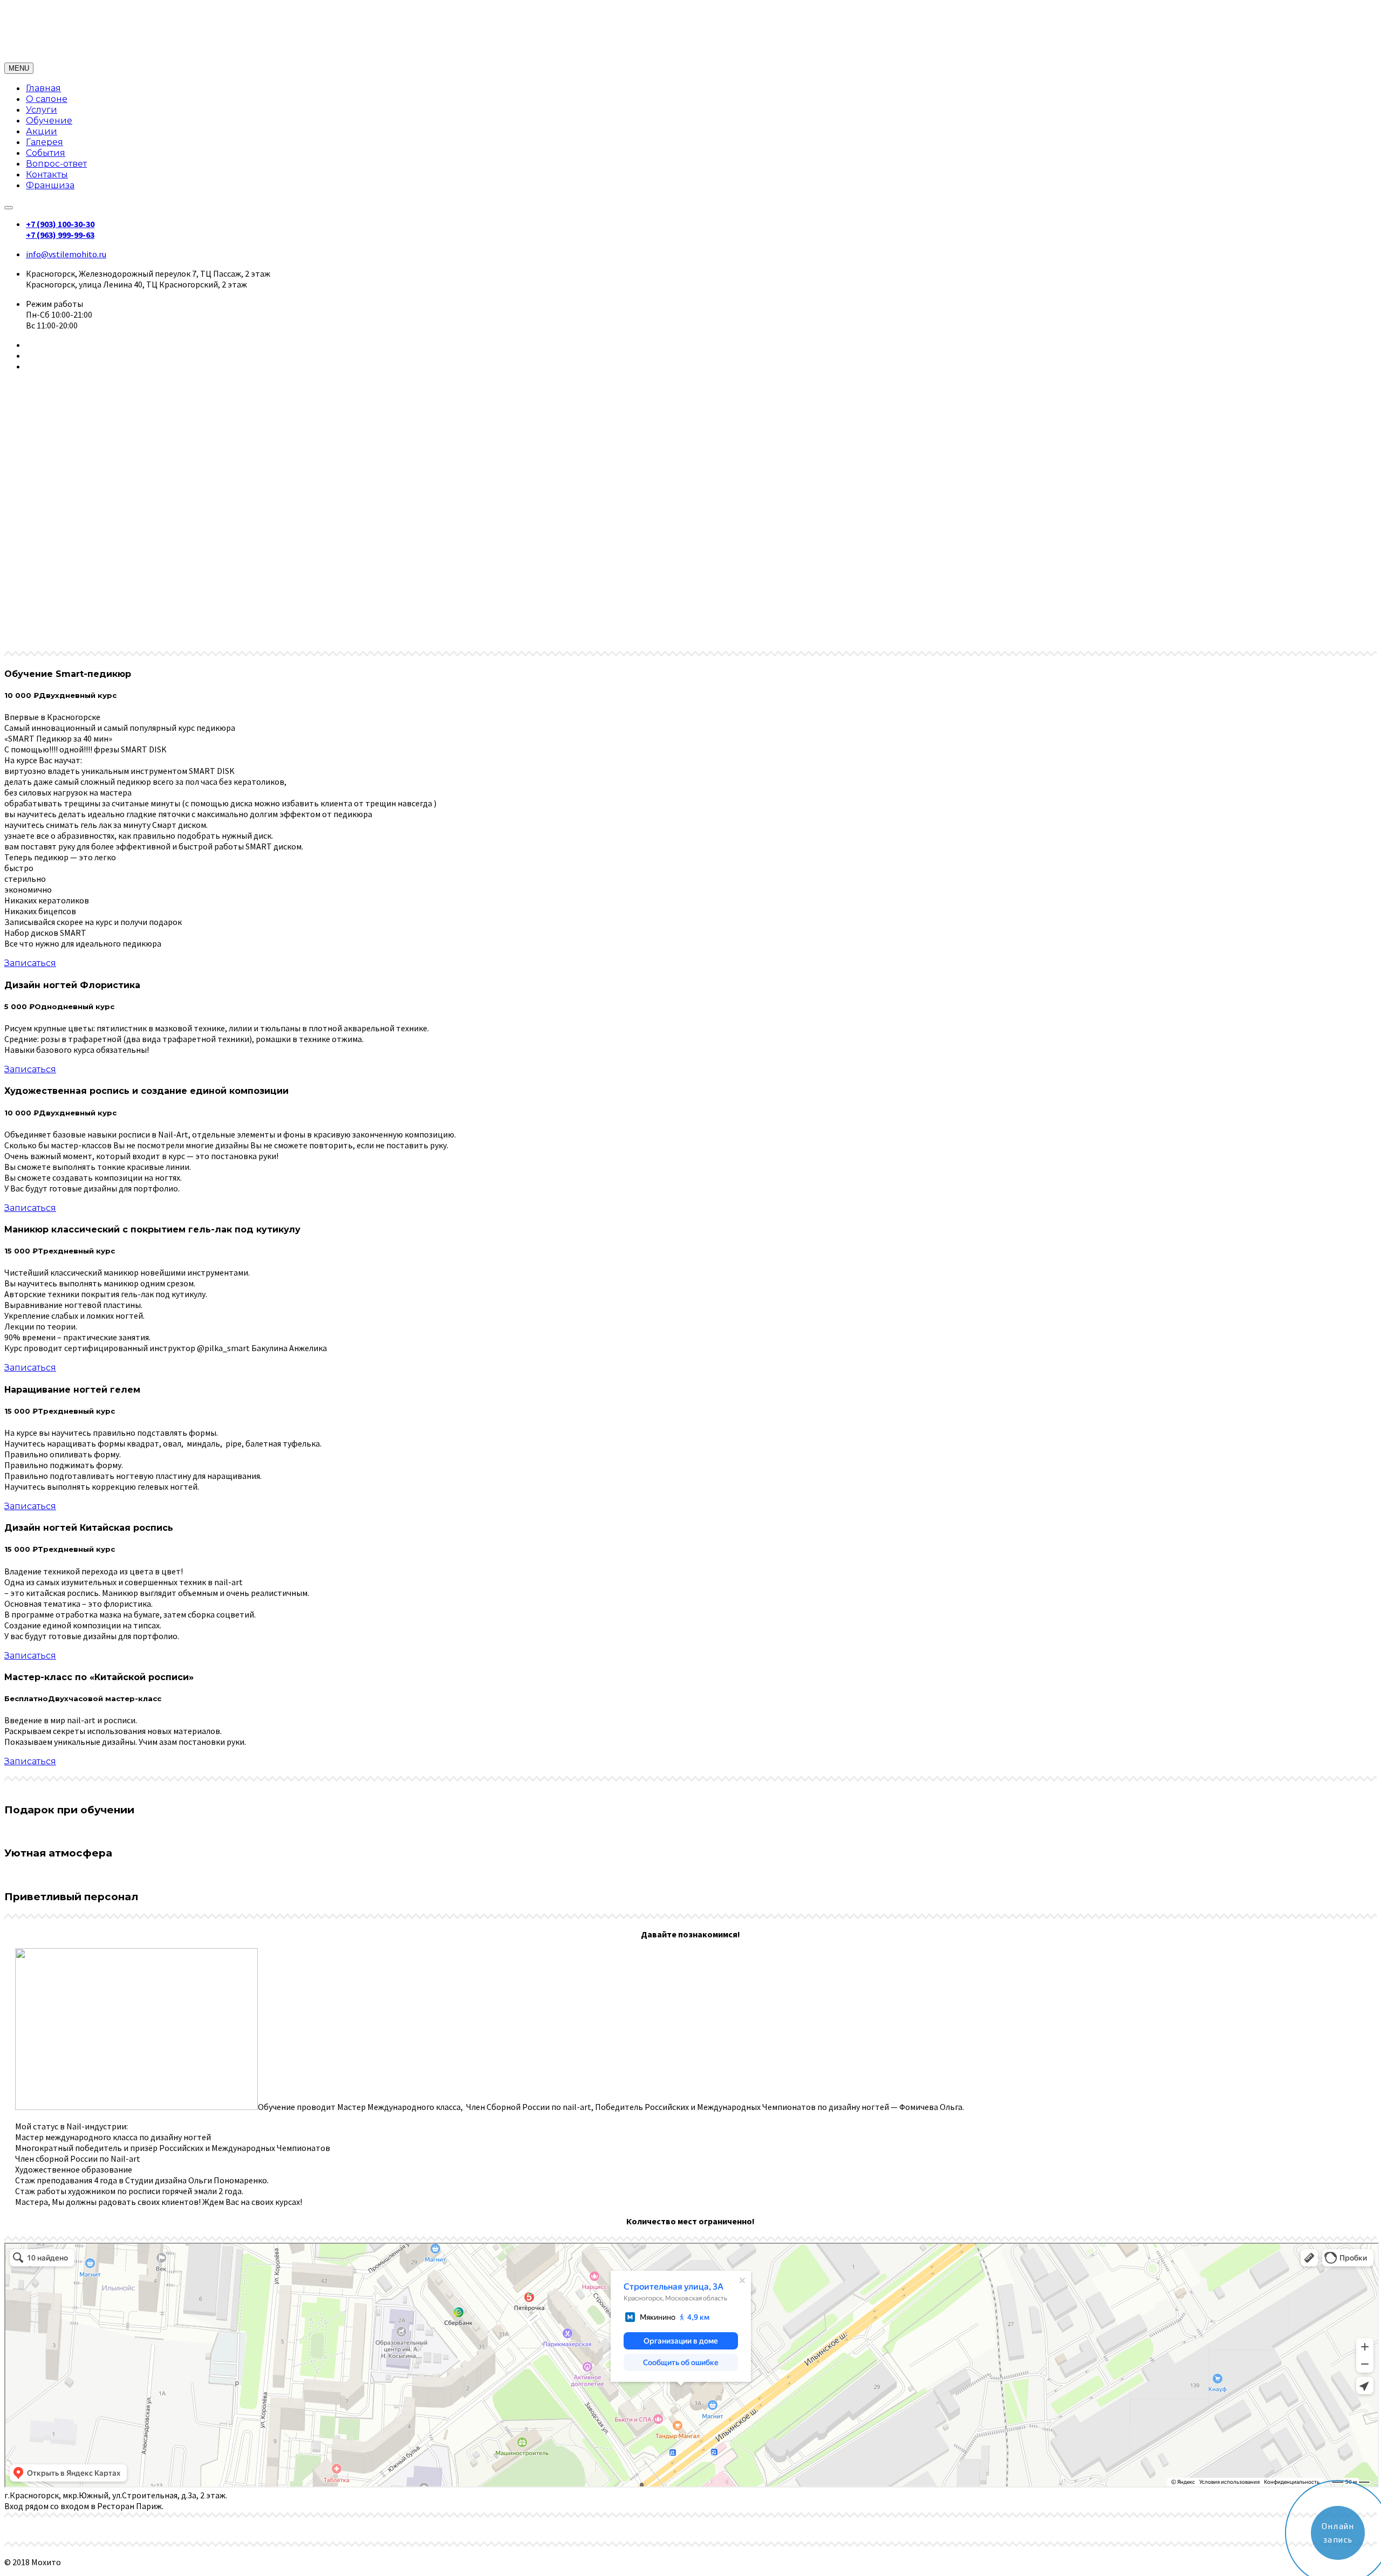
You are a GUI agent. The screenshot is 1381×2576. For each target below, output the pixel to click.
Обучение (49, 121)
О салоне (47, 99)
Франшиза (50, 185)
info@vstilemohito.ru (66, 254)
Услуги (42, 110)
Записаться (30, 963)
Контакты (47, 174)
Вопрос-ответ (56, 164)
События (46, 153)
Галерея (45, 142)
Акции (42, 131)
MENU (19, 68)
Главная (43, 88)
